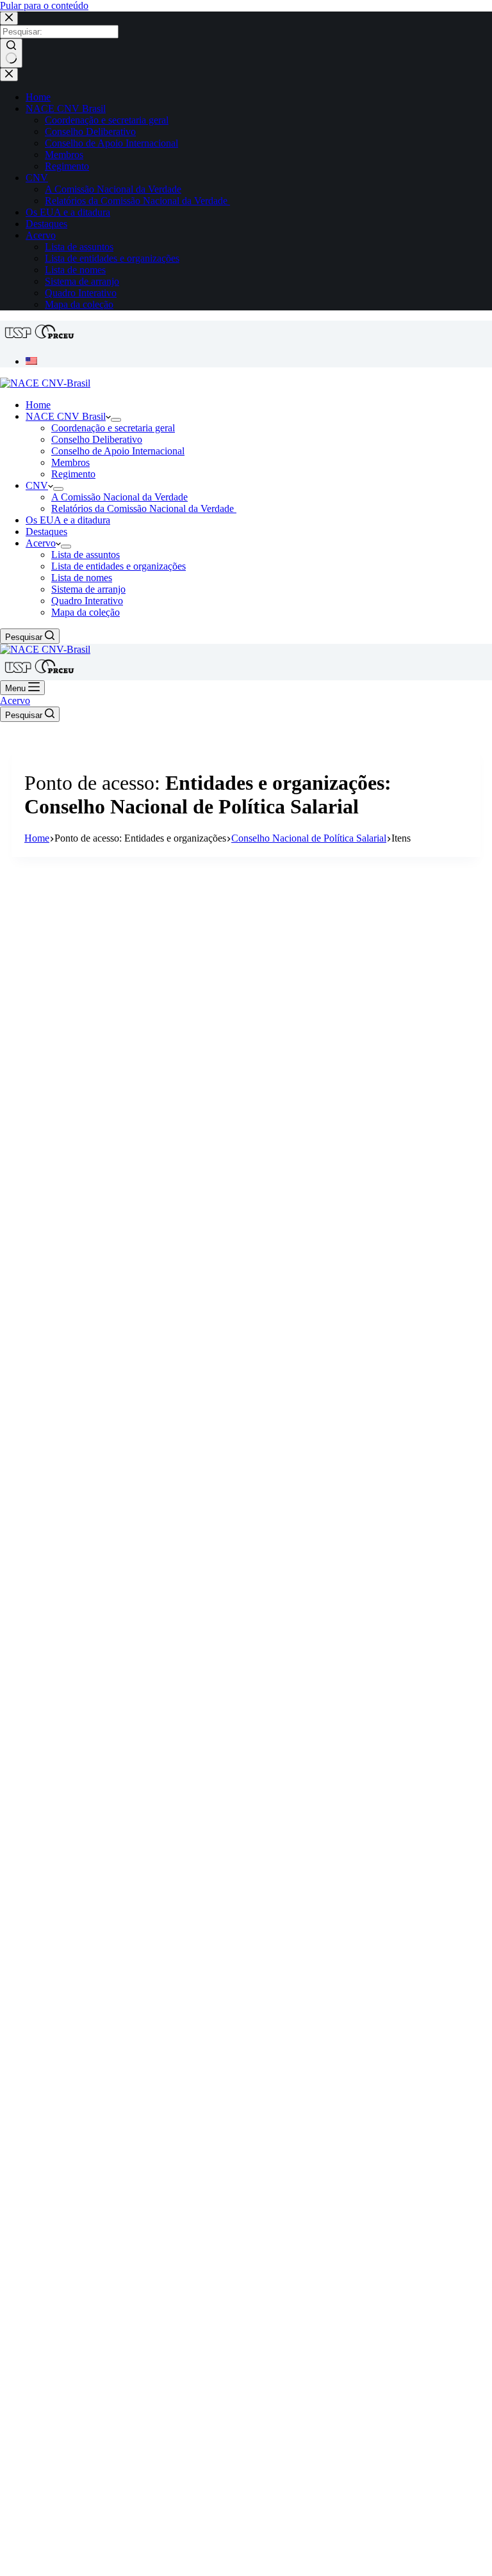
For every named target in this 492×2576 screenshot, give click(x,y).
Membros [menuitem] (64, 155)
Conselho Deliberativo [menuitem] (90, 132)
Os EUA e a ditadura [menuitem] (68, 212)
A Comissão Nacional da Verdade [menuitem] (113, 189)
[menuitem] (31, 361)
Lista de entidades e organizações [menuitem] (112, 258)
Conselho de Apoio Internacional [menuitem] (111, 143)
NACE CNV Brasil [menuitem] (66, 108)
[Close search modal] (9, 18)
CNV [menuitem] (37, 178)
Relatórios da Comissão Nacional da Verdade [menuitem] (137, 201)
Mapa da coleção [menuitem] (79, 304)
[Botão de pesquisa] (11, 53)
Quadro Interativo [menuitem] (81, 293)
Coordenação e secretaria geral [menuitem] (107, 120)
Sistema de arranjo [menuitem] (82, 281)
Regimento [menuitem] (67, 166)
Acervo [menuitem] (41, 235)
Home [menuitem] (38, 97)
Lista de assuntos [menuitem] (79, 247)
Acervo (15, 700)
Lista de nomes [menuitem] (75, 270)
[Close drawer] (9, 75)
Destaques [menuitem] (46, 224)
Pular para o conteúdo (44, 5)
